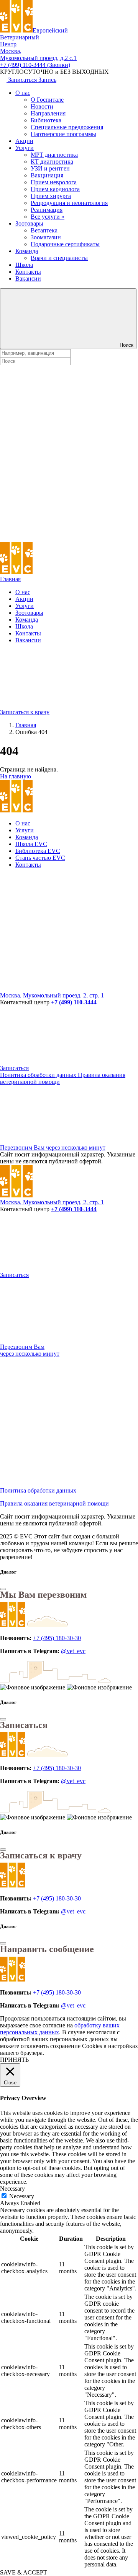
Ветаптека (44, 230)
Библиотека (46, 120)
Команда (27, 251)
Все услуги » (48, 217)
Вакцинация (47, 175)
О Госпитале (47, 100)
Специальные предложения (67, 127)
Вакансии (28, 279)
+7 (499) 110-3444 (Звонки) (35, 65)
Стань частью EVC (40, 858)
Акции (24, 141)
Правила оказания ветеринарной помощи (54, 1503)
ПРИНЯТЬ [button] (14, 2060)
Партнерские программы (63, 134)
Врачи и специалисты (59, 258)
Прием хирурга (51, 196)
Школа (24, 265)
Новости (42, 106)
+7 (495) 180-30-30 (57, 1638)
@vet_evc (73, 1651)
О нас (23, 93)
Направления (48, 113)
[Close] (3, 1589)
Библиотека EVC (38, 851)
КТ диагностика (52, 162)
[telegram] (58, 930)
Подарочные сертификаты (65, 244)
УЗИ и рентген (50, 168)
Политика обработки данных (39, 1075)
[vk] (58, 988)
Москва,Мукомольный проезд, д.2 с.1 (38, 54)
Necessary (22, 2196)
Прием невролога (54, 182)
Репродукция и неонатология (69, 203)
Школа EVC (31, 844)
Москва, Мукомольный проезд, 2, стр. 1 (52, 995)
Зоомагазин (46, 237)
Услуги (25, 148)
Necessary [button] (12, 2189)
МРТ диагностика (54, 155)
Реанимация (47, 210)
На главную (16, 776)
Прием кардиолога (55, 189)
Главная (10, 579)
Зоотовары (29, 223)
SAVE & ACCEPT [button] (24, 2572)
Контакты (28, 272)
